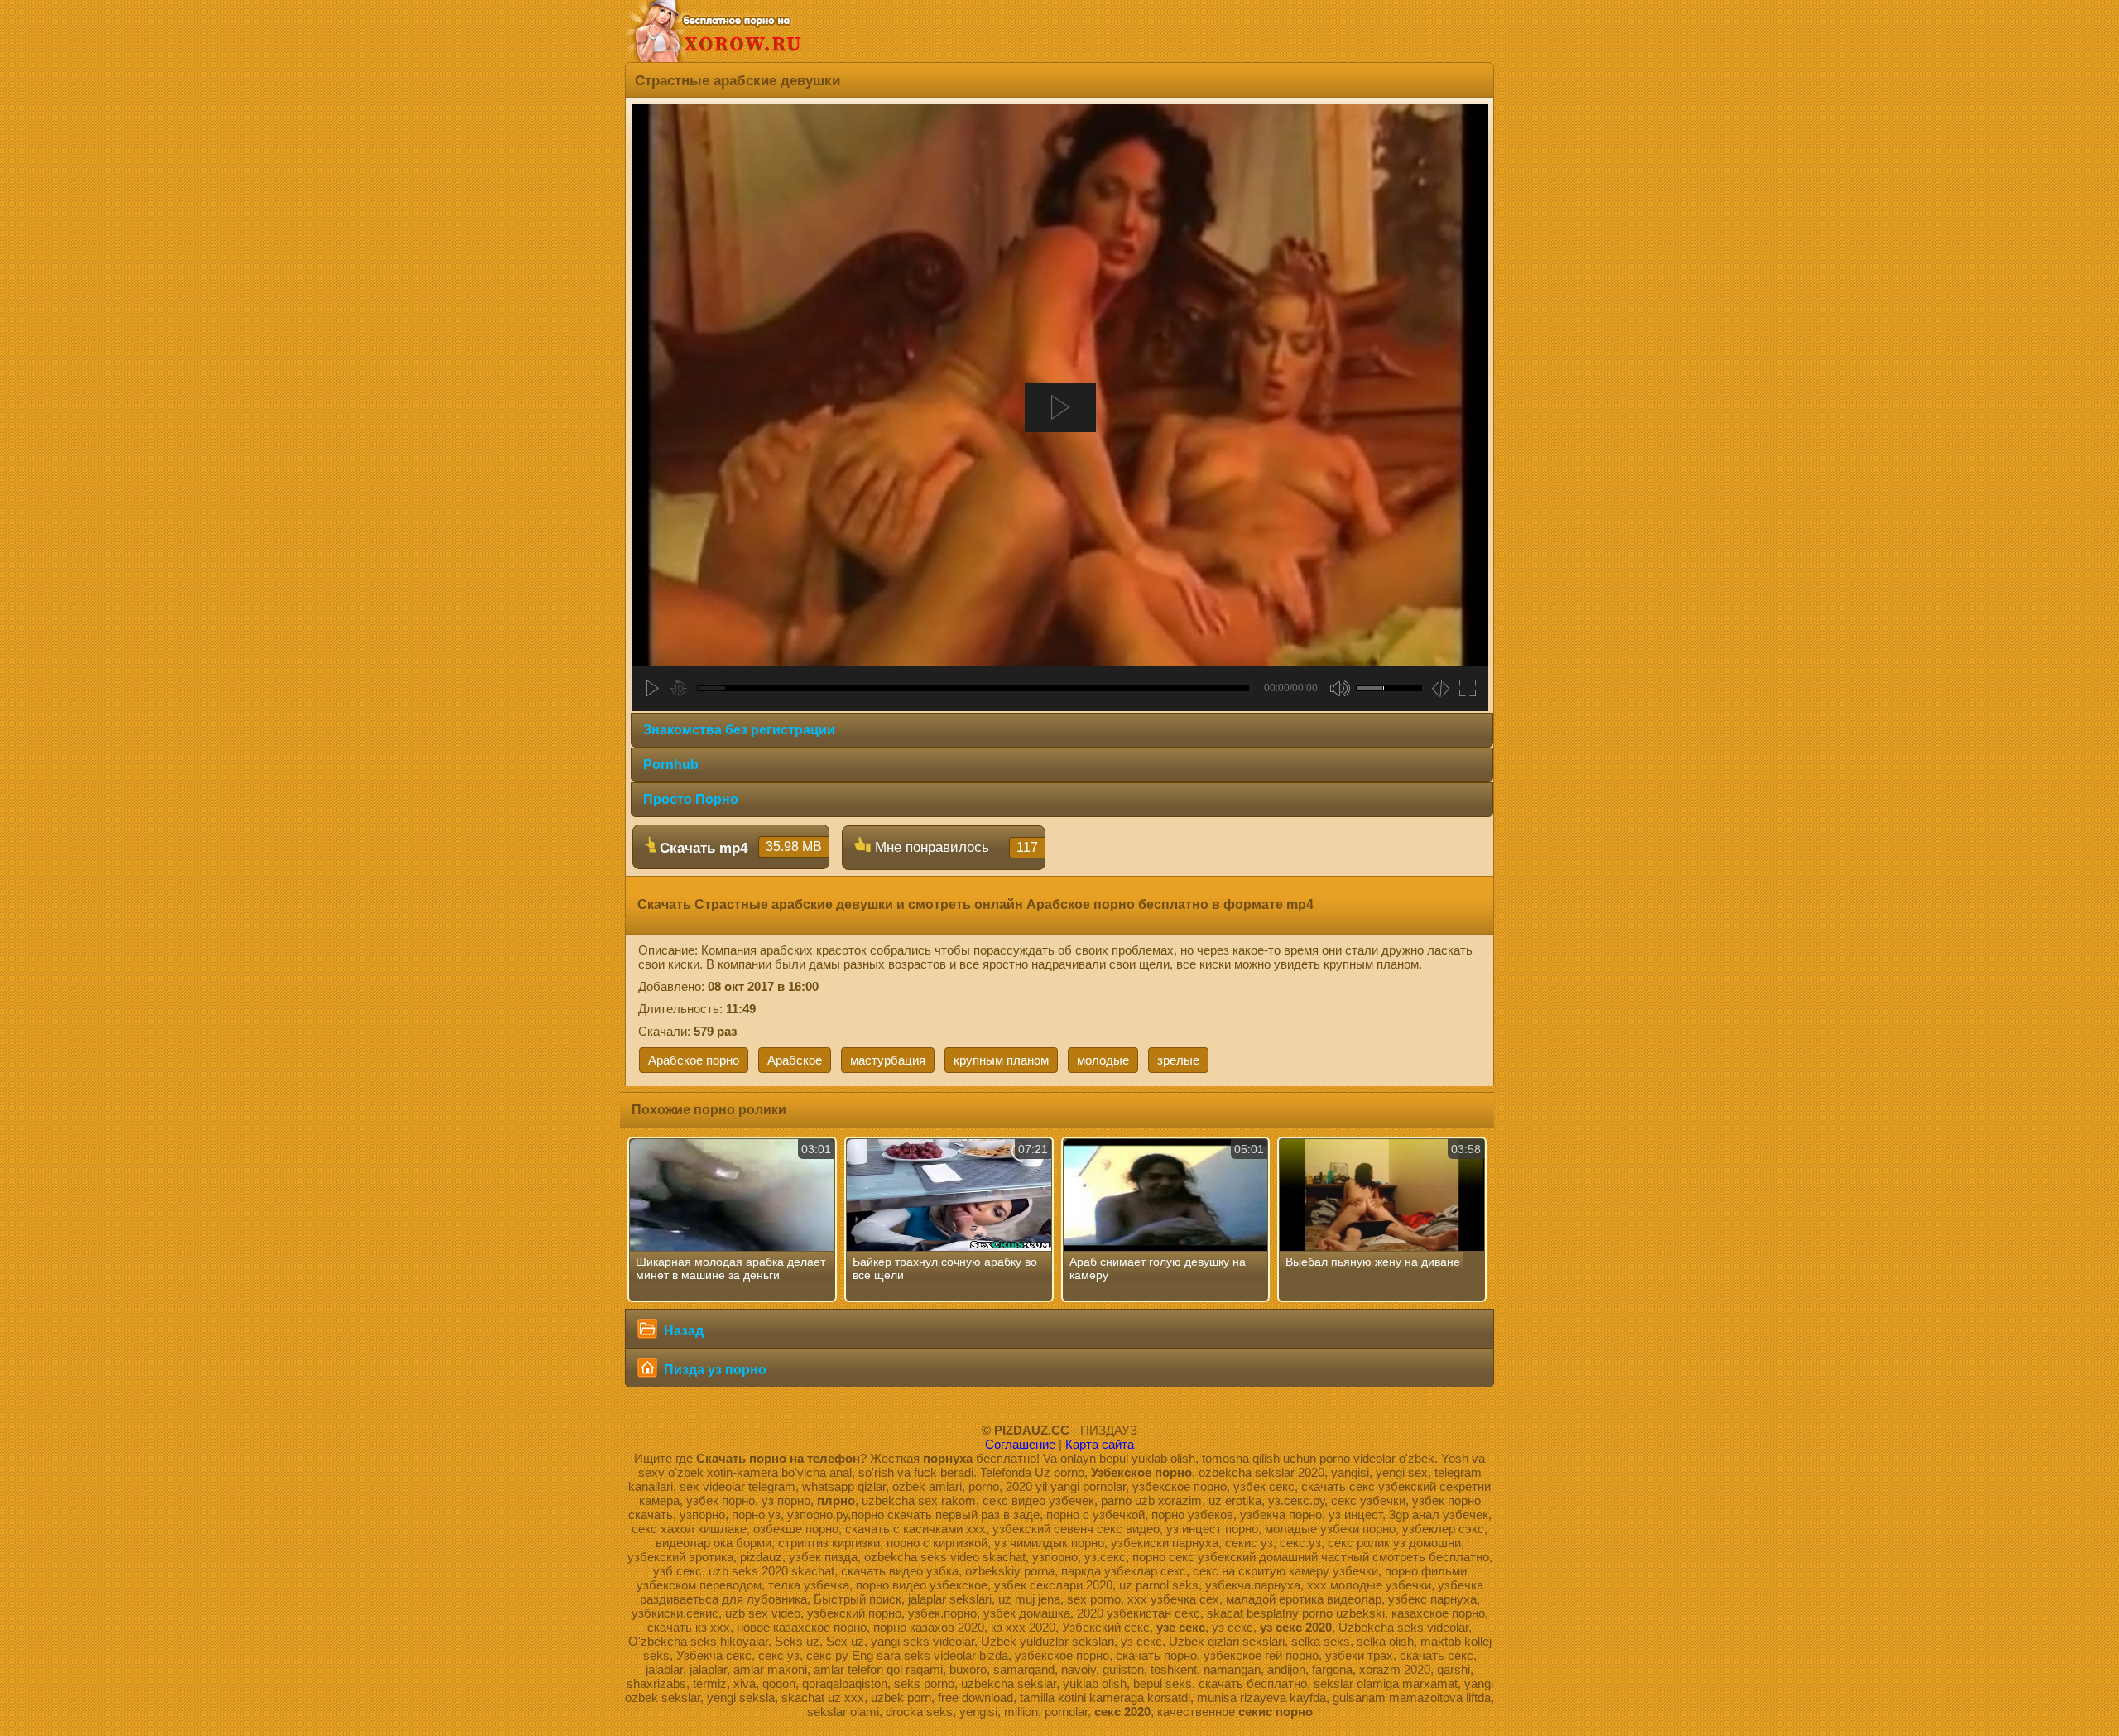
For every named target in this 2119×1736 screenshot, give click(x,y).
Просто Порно (691, 799)
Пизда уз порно (714, 1370)
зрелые (1178, 1060)
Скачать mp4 (739, 848)
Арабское (795, 1060)
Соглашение (1020, 1444)
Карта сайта (1100, 1444)
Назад (682, 1331)
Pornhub (671, 765)
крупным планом (1001, 1060)
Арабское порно (694, 1060)
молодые (1103, 1060)
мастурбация (888, 1060)
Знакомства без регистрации (739, 730)
